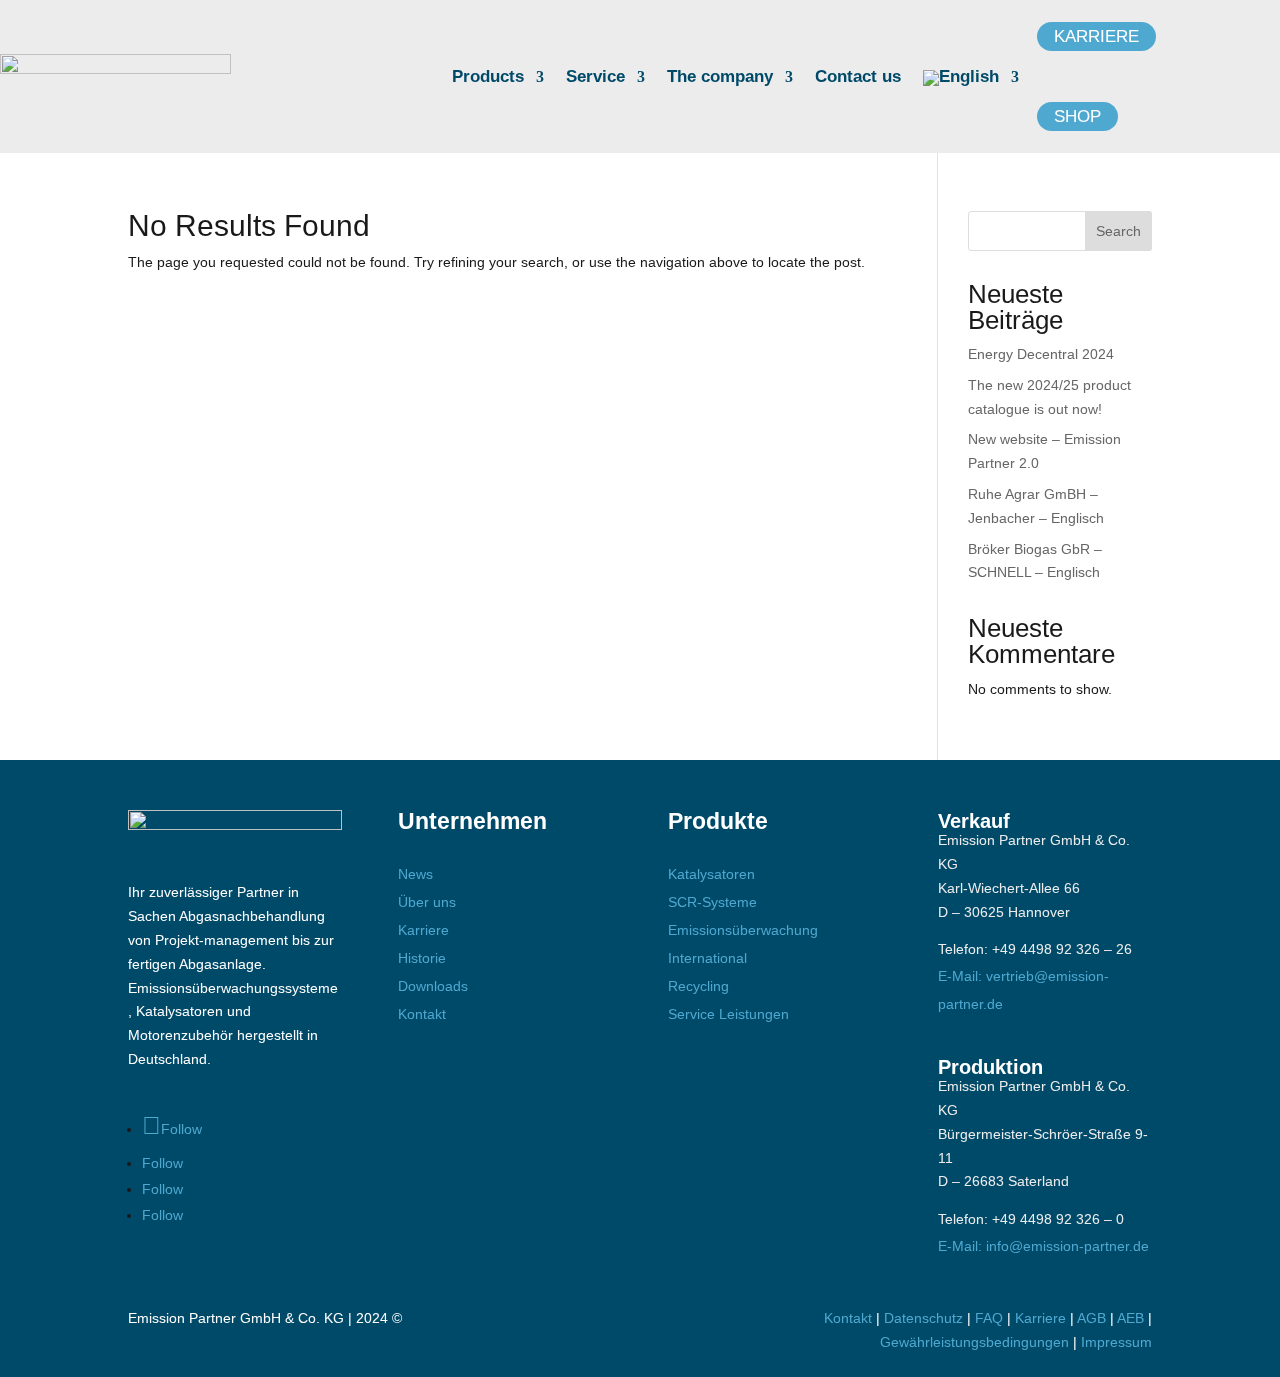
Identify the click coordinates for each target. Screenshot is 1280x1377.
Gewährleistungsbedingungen (976, 1342)
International (707, 958)
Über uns (427, 902)
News (415, 874)
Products (488, 78)
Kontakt (422, 1014)
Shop (1077, 116)
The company (720, 78)
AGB (1091, 1318)
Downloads (433, 986)
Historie (422, 958)
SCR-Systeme (712, 902)
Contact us (858, 78)
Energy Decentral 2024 (1041, 354)
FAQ (989, 1318)
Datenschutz (923, 1318)
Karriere (1096, 36)
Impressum (1116, 1342)
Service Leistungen (728, 1014)
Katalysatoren (711, 874)
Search (1118, 231)
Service (595, 78)
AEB (1130, 1318)
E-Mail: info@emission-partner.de (1043, 1246)
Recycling (698, 986)
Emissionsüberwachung (743, 930)
